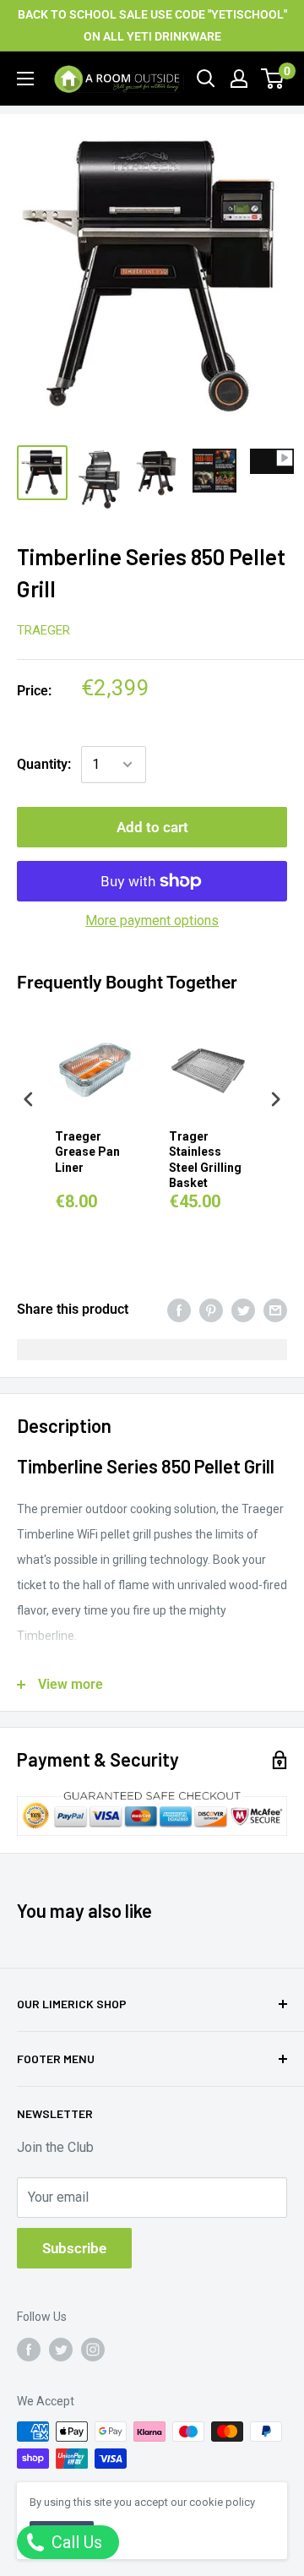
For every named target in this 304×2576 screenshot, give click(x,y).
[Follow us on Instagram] (93, 2349)
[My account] (239, 79)
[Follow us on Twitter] (61, 2349)
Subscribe (74, 2248)
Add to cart (152, 827)
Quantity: (44, 764)
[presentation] (29, 1100)
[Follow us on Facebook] (29, 2349)
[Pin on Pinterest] (211, 1310)
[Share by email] (275, 1310)
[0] (273, 79)
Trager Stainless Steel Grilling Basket (205, 1160)
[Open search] (206, 79)
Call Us (75, 2542)
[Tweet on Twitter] (243, 1310)
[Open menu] (25, 79)
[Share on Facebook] (179, 1310)
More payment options (152, 920)
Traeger (43, 630)
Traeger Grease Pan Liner (87, 1152)
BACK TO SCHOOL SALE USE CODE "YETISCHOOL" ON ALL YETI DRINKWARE (152, 25)
